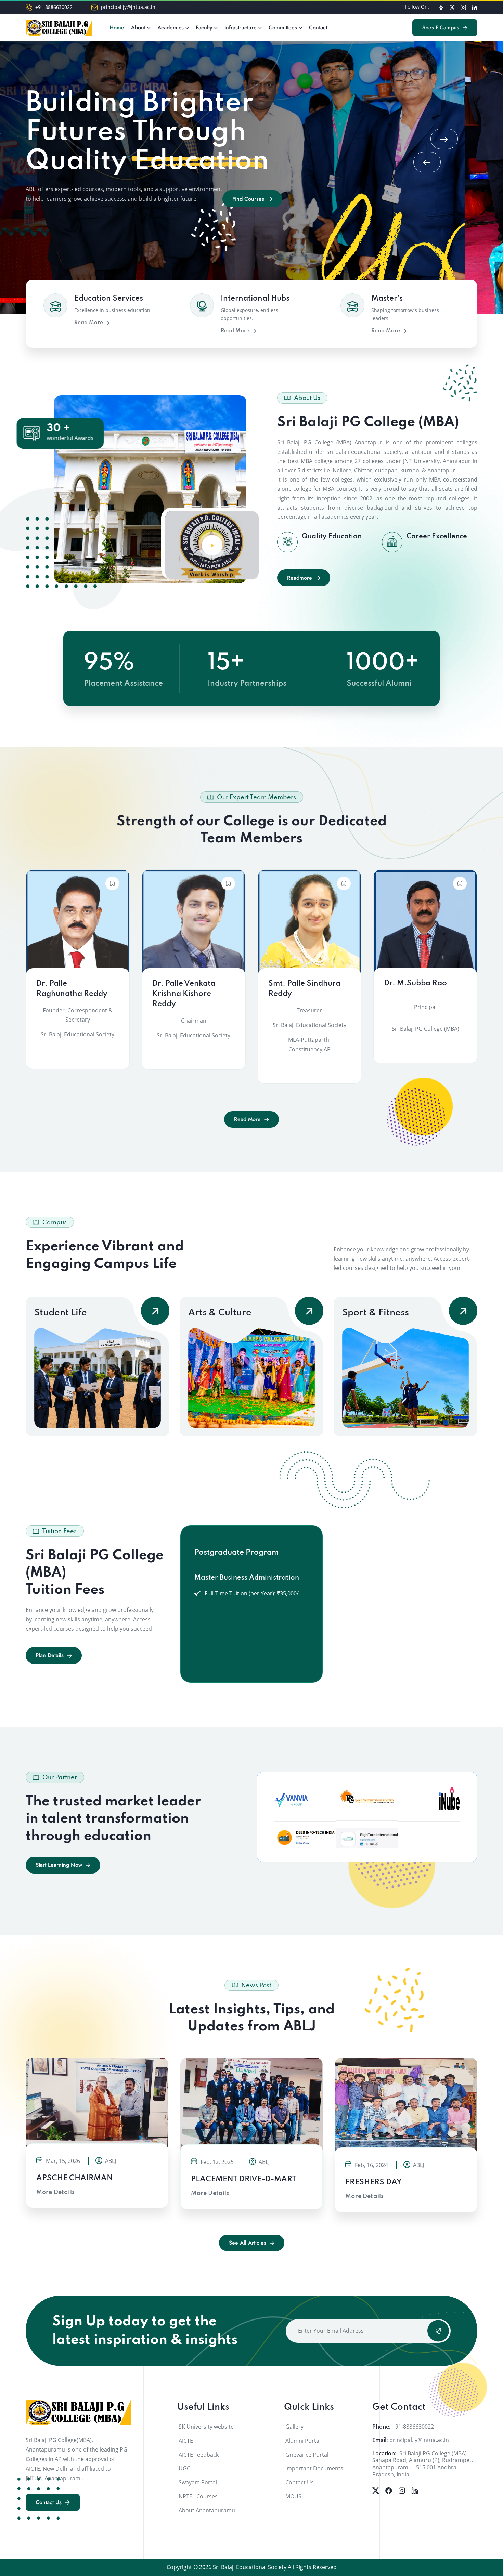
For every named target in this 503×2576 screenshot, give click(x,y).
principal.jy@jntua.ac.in (128, 7)
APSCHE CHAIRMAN (75, 2178)
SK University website (206, 2427)
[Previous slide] (427, 162)
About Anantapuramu (207, 2510)
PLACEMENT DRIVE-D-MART (244, 2179)
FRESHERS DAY (373, 2182)
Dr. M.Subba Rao (415, 983)
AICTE (186, 2441)
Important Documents (314, 2468)
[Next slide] (444, 139)
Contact (318, 28)
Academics (171, 28)
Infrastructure (241, 28)
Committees (283, 28)
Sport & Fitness (376, 1313)
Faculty (204, 28)
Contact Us (300, 2482)
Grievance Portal (307, 2455)
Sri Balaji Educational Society (250, 2567)
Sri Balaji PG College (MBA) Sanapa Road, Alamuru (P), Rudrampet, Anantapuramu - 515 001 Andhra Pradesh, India (423, 2464)
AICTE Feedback (199, 2455)
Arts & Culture (220, 1313)
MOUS (293, 2496)
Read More (89, 323)
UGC (184, 2468)
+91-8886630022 (54, 7)
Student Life (61, 1313)
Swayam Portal (198, 2482)
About (138, 28)
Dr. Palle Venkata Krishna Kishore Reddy (184, 994)
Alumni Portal (303, 2441)
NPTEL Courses (198, 2496)
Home (117, 28)
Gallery (294, 2427)
